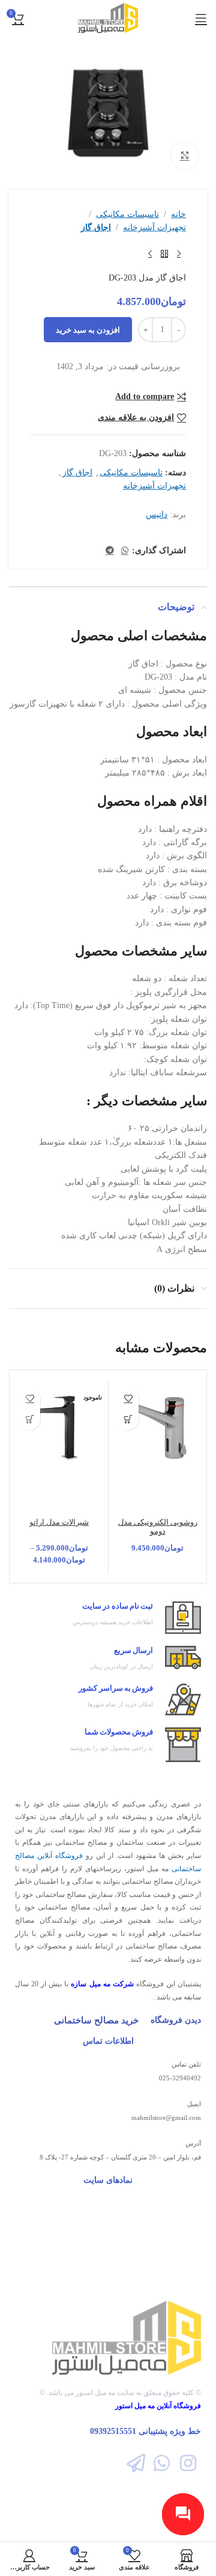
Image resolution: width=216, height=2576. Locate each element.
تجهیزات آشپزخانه (154, 227)
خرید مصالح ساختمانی (96, 2020)
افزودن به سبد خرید (88, 330)
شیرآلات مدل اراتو (59, 1522)
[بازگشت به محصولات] (164, 254)
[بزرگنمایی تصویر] (184, 156)
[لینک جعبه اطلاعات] (108, 1618)
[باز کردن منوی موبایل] (201, 18)
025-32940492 (180, 2078)
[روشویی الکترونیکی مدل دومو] (157, 1428)
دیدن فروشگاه (176, 2020)
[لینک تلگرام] (110, 551)
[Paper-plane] (136, 2463)
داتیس (157, 515)
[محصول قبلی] (179, 254)
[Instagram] (188, 2463)
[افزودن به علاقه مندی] (128, 1399)
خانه (178, 214)
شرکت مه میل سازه (102, 1984)
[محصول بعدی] (150, 254)
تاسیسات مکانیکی (127, 214)
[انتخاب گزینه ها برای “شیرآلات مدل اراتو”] (30, 1420)
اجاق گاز (96, 227)
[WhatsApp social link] (125, 551)
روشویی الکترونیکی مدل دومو (158, 1527)
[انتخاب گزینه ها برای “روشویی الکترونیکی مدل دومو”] (128, 1420)
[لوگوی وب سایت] (108, 17)
